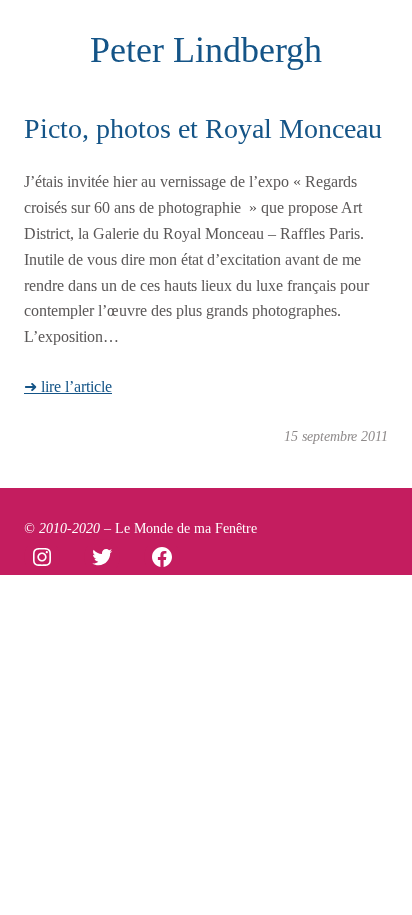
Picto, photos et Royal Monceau (203, 128)
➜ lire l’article (68, 387)
